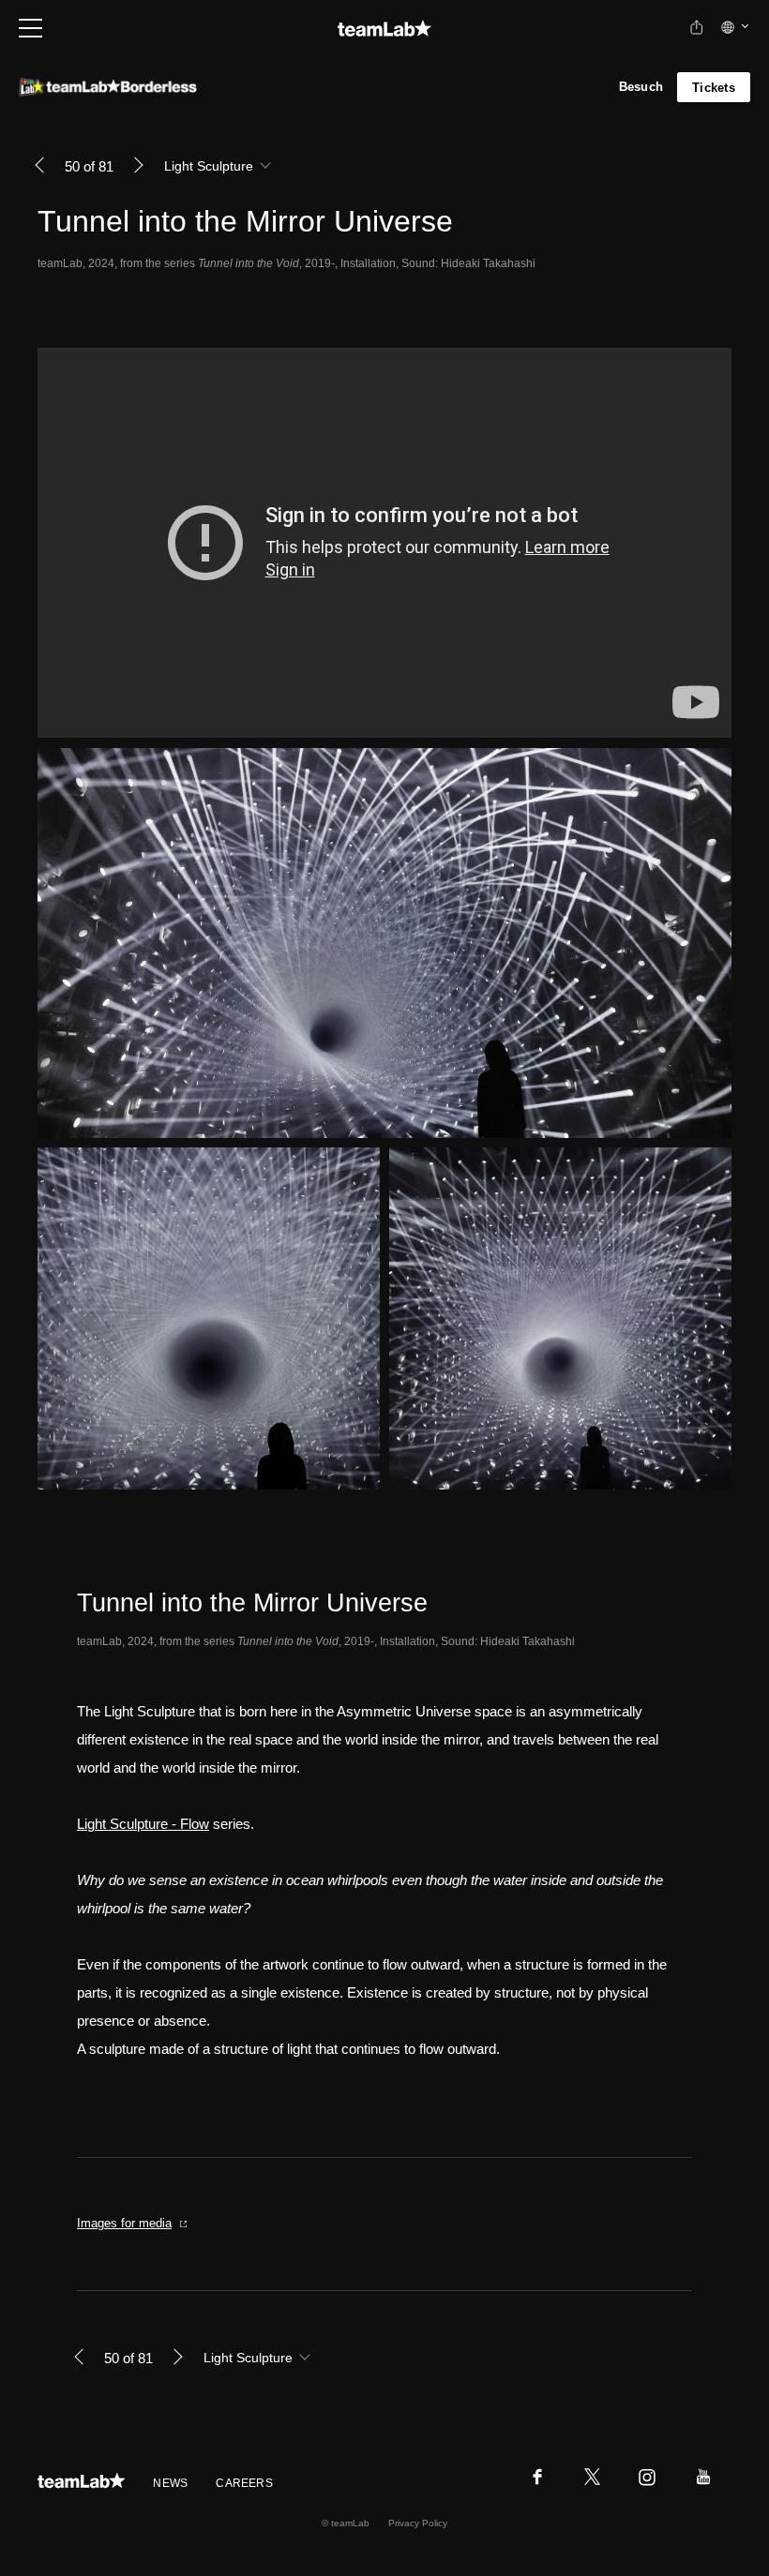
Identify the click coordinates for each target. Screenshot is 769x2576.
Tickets (714, 88)
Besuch (641, 87)
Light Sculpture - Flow (143, 1824)
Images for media (124, 2223)
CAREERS (244, 2483)
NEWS (170, 2483)
